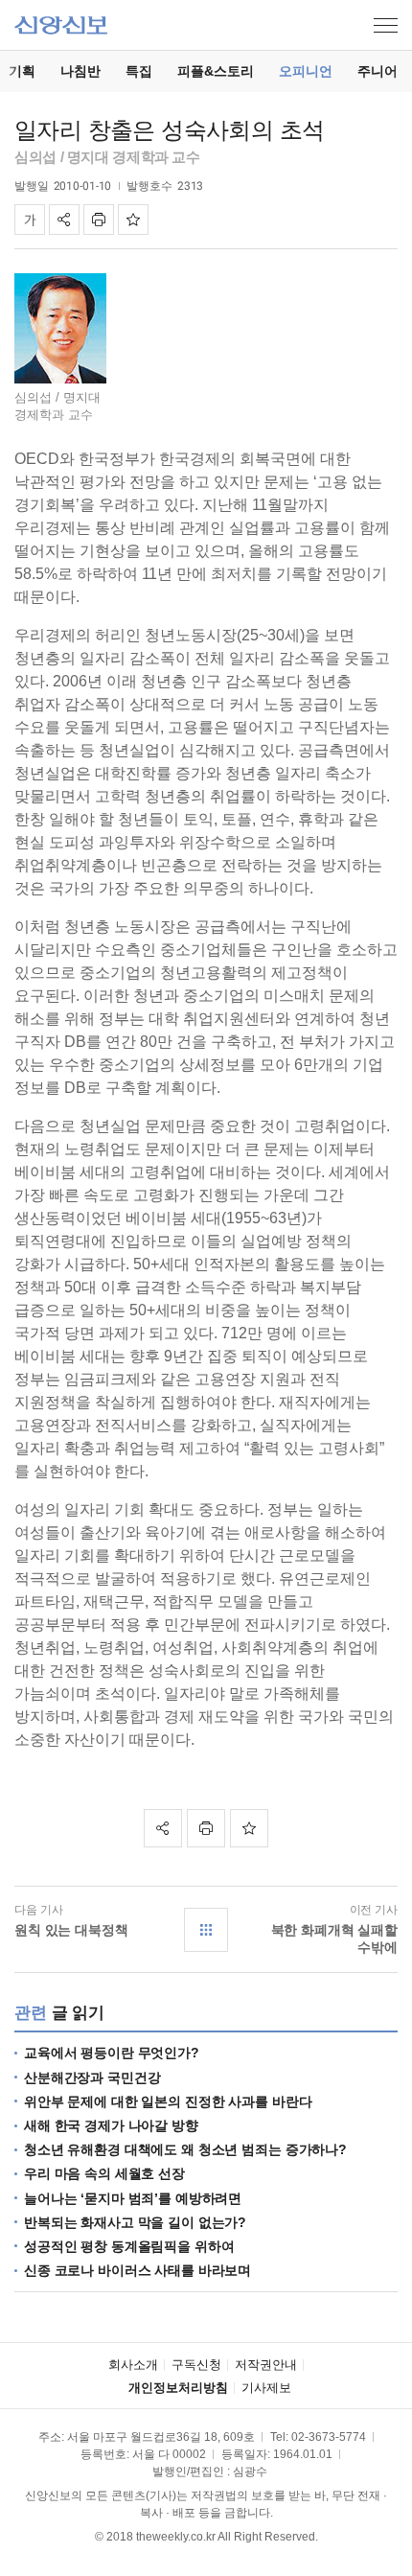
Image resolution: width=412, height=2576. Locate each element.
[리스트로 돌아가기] (206, 1930)
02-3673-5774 (329, 2437)
